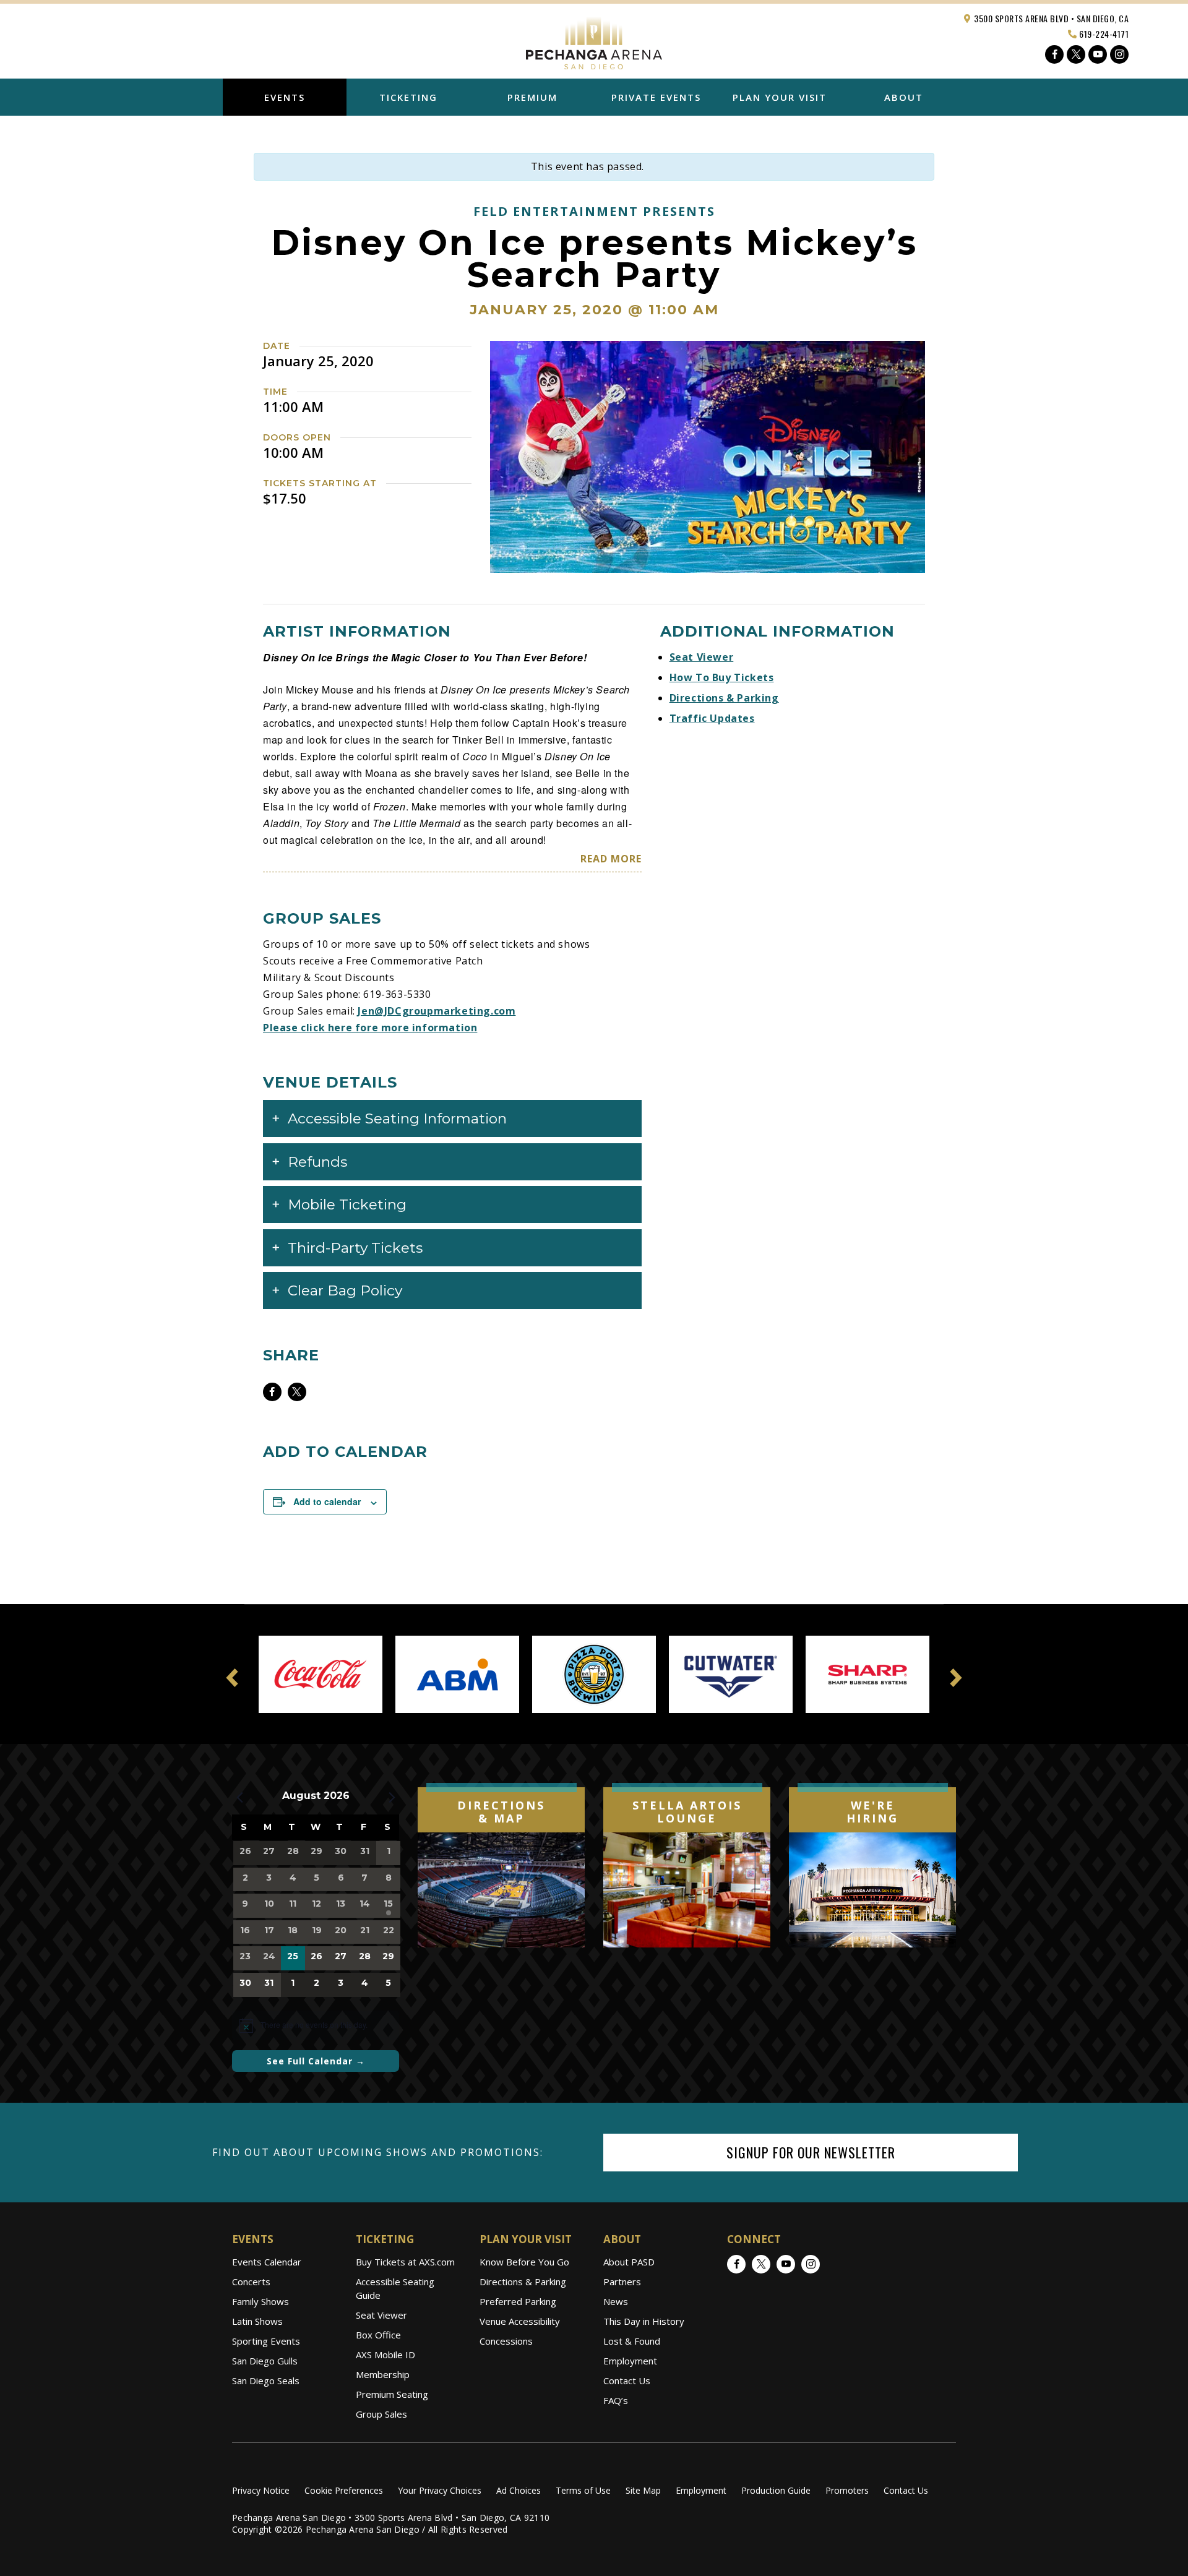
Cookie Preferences (344, 2490)
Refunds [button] (317, 1162)
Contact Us (627, 2381)
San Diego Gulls (265, 2361)
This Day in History (644, 2321)
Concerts (251, 2282)
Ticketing (408, 97)
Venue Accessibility (520, 2321)
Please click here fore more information (370, 1028)
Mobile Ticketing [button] (347, 1204)
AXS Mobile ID (385, 2355)
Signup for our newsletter (811, 2152)
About (904, 97)
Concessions (506, 2341)
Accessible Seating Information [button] (397, 1118)
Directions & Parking (724, 698)
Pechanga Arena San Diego (594, 40)
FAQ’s (616, 2400)
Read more (611, 859)
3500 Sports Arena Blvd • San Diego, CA (1051, 18)
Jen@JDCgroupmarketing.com (437, 1011)
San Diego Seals (266, 2381)
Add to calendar (327, 1501)
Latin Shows (257, 2321)
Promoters (847, 2490)
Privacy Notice (261, 2490)
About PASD (629, 2262)
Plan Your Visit (780, 97)
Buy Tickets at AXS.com (405, 2262)
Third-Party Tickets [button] (355, 1248)
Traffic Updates (712, 718)
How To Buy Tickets (722, 677)
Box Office (378, 2335)
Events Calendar (267, 2262)
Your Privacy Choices (440, 2490)
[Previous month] (239, 1797)
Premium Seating (392, 2394)
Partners (622, 2282)
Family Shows (260, 2301)
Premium (532, 97)
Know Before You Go (524, 2262)
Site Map (643, 2490)
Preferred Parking (518, 2301)
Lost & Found (632, 2341)
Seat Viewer (702, 657)
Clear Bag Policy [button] (345, 1290)
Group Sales (381, 2414)
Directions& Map (501, 1812)
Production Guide (776, 2490)
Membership (383, 2374)
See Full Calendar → (316, 2061)
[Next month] (392, 1797)
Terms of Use (583, 2490)
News (616, 2301)
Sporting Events (266, 2341)
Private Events (656, 97)
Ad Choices (519, 2490)
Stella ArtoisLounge (687, 1812)
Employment (630, 2361)
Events (285, 97)
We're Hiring (872, 1812)
